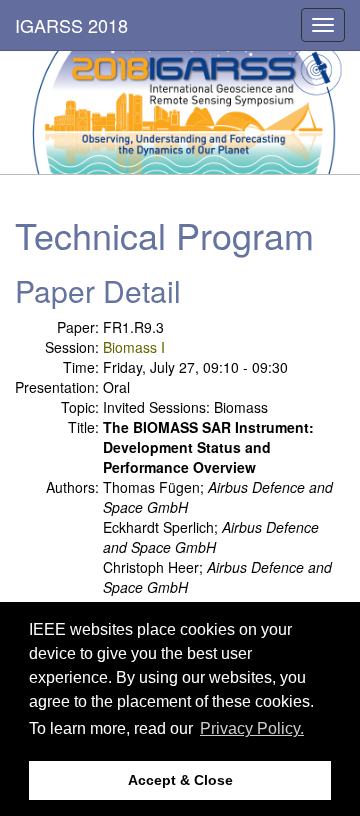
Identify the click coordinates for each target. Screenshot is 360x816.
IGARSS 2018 (71, 25)
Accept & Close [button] (180, 780)
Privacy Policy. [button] (252, 728)
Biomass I (134, 347)
